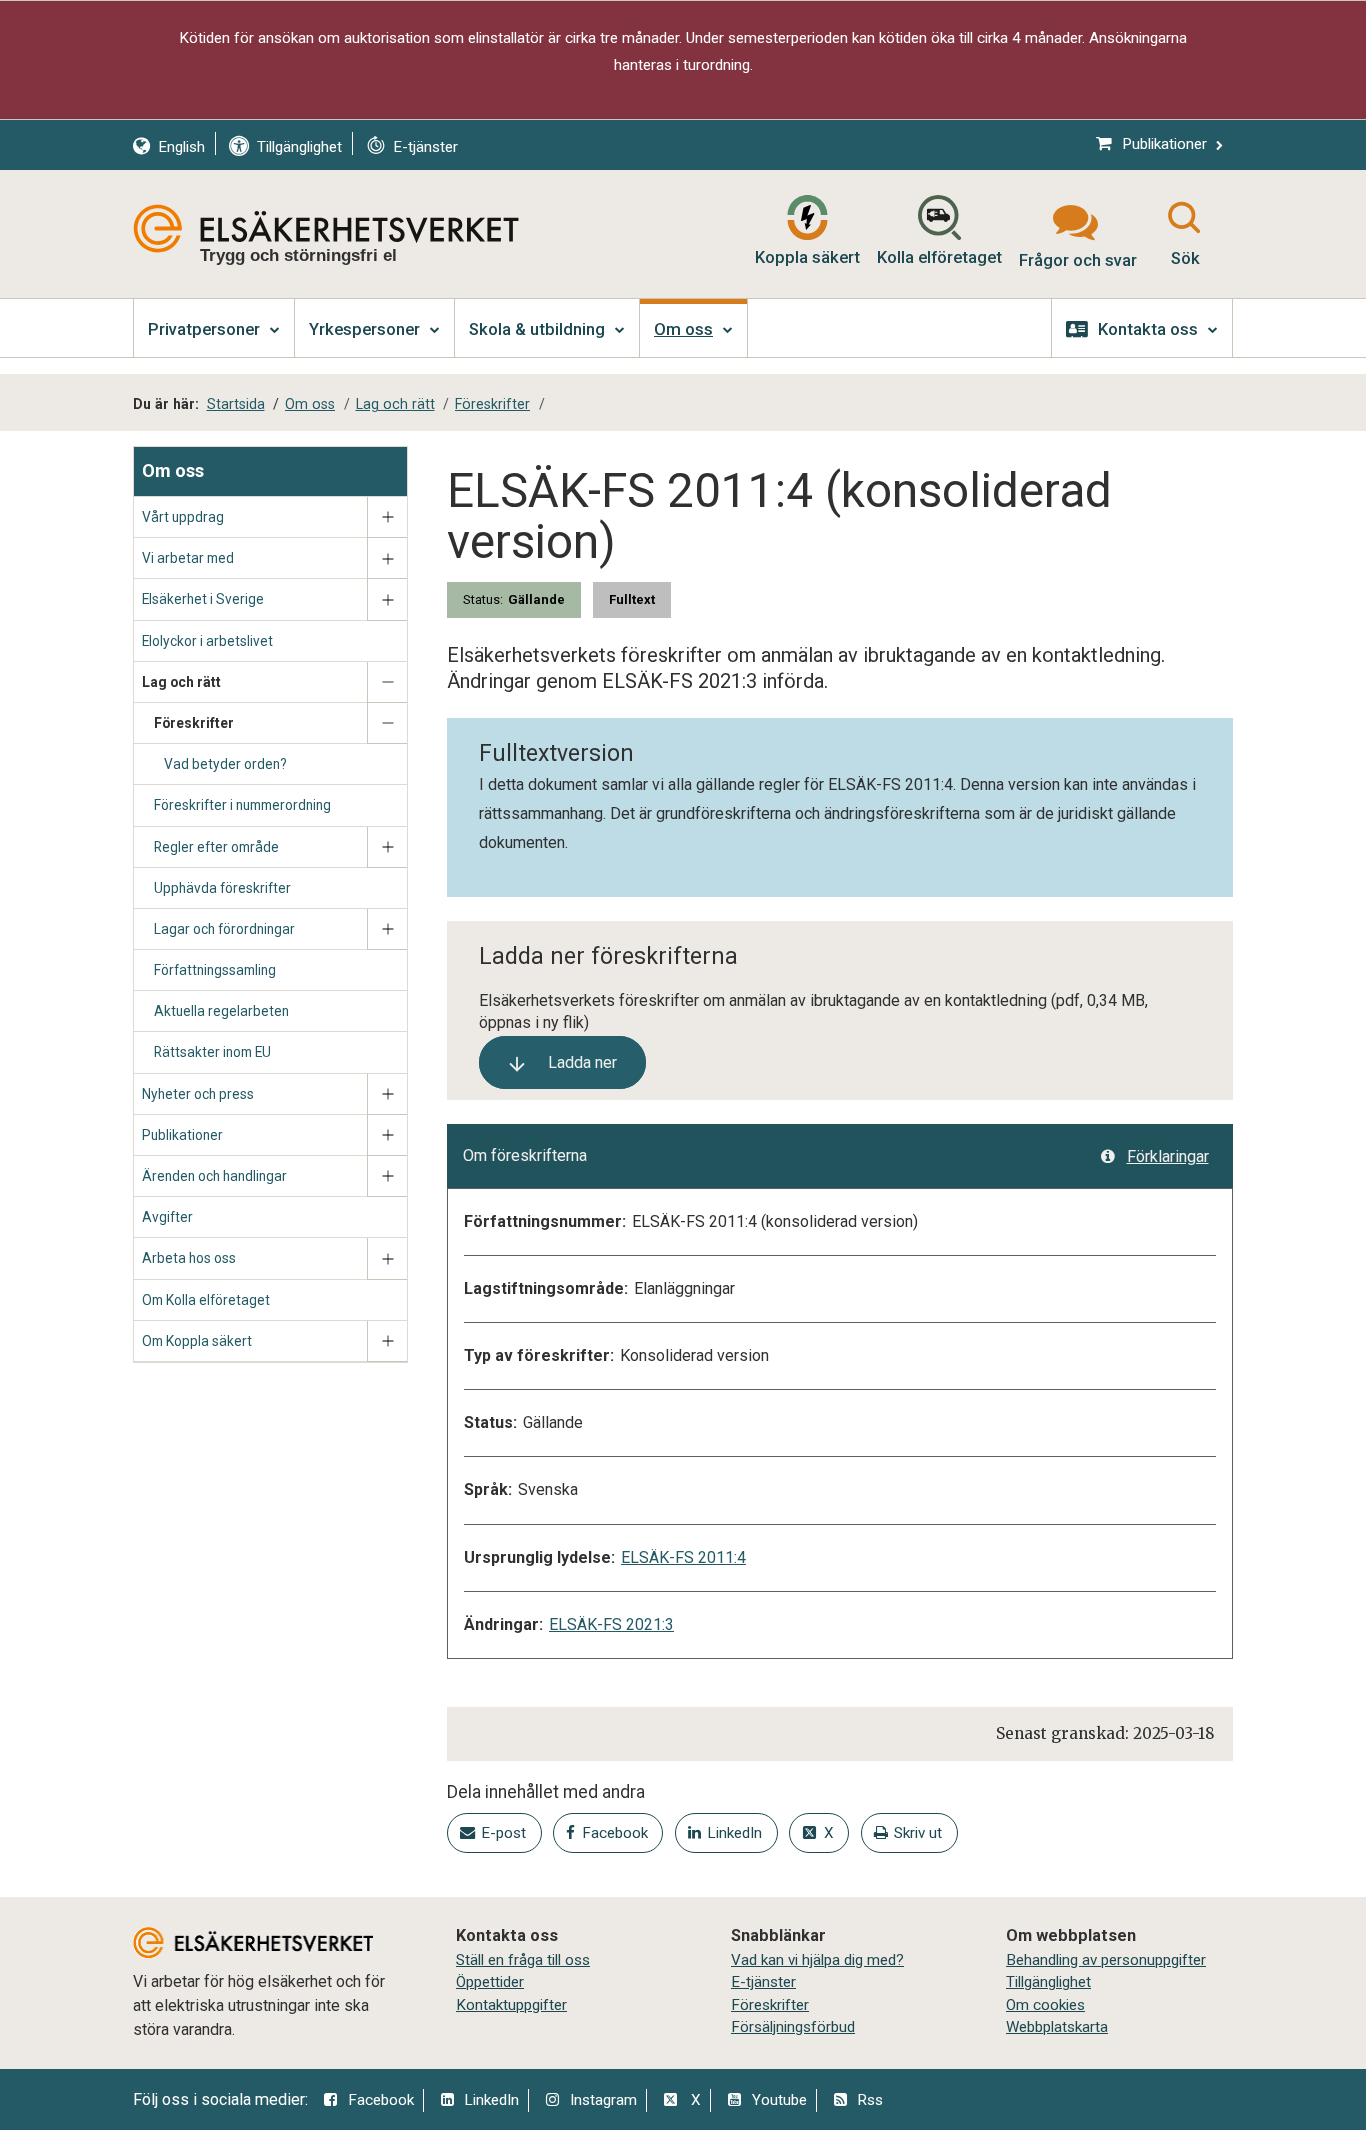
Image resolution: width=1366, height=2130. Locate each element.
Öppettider (490, 1982)
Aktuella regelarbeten (221, 1011)
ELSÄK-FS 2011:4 (683, 1557)
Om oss (173, 470)
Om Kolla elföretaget (206, 1300)
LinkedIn (491, 2100)
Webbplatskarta (1057, 2027)
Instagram (603, 2100)
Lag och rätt (181, 682)
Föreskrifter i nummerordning (242, 805)
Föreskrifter (194, 723)
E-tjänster (763, 1982)
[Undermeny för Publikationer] (387, 1135)
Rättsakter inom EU (212, 1052)
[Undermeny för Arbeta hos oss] (387, 1258)
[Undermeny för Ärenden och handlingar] (387, 1176)
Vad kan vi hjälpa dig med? (817, 1960)
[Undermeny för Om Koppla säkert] (387, 1341)
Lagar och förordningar (224, 929)
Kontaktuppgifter (511, 2005)
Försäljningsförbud (793, 2027)
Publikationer (182, 1135)
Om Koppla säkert (197, 1341)
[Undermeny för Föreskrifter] (387, 723)
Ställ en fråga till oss (523, 1960)
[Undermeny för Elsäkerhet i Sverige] (387, 599)
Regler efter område (216, 847)
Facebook (381, 2100)
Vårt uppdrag (183, 517)
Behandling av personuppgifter (1106, 1960)
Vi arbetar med (188, 558)
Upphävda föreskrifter (222, 888)
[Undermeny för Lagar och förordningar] (387, 929)
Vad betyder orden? (225, 764)
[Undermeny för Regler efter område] (387, 847)
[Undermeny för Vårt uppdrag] (387, 517)
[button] (563, 1062)
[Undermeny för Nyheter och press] (387, 1094)
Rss (870, 2100)
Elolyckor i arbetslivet (207, 641)
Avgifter (167, 1217)
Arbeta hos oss (189, 1258)
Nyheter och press (198, 1094)
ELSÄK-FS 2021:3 (611, 1624)
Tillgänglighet (1048, 1982)
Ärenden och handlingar (214, 1176)
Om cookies (1045, 2005)
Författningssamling (215, 970)
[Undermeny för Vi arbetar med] (387, 558)
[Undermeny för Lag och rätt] (387, 682)
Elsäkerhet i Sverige (203, 599)
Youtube (779, 2100)
